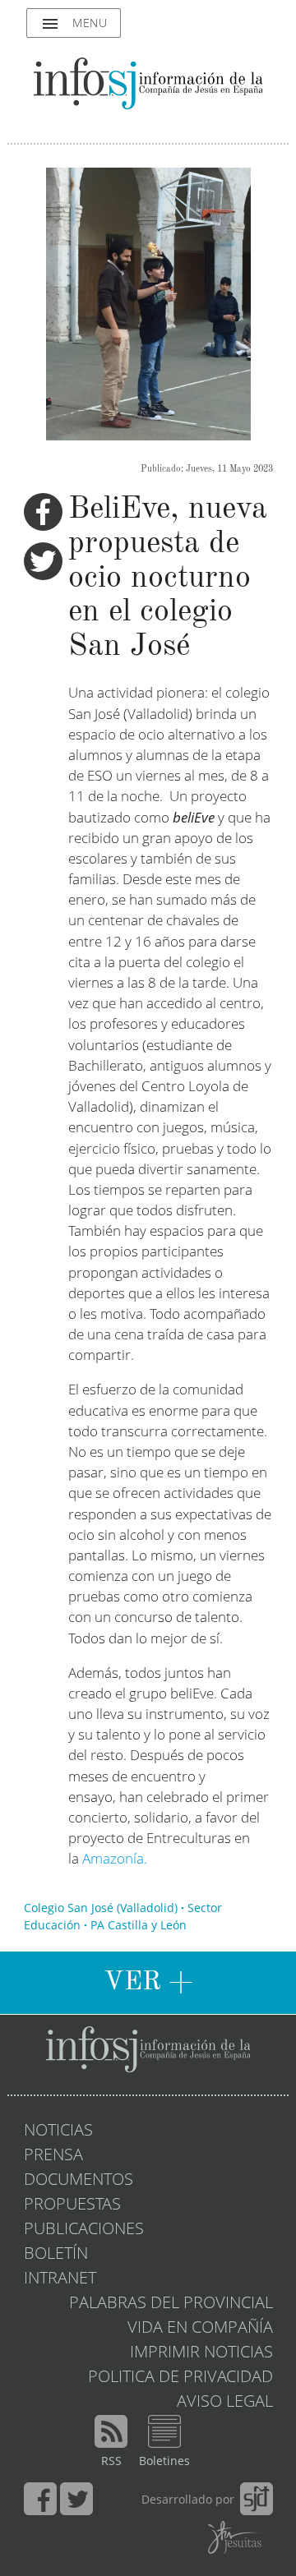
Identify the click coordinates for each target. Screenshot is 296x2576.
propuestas (72, 2205)
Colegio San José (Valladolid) (101, 1909)
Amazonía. (115, 1860)
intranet (60, 2279)
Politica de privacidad (180, 2378)
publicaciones (84, 2230)
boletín (56, 2255)
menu (74, 24)
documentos (79, 2181)
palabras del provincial (171, 2304)
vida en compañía (200, 2329)
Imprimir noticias (201, 2353)
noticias (58, 2131)
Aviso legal (225, 2403)
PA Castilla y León (139, 1926)
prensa (53, 2156)
